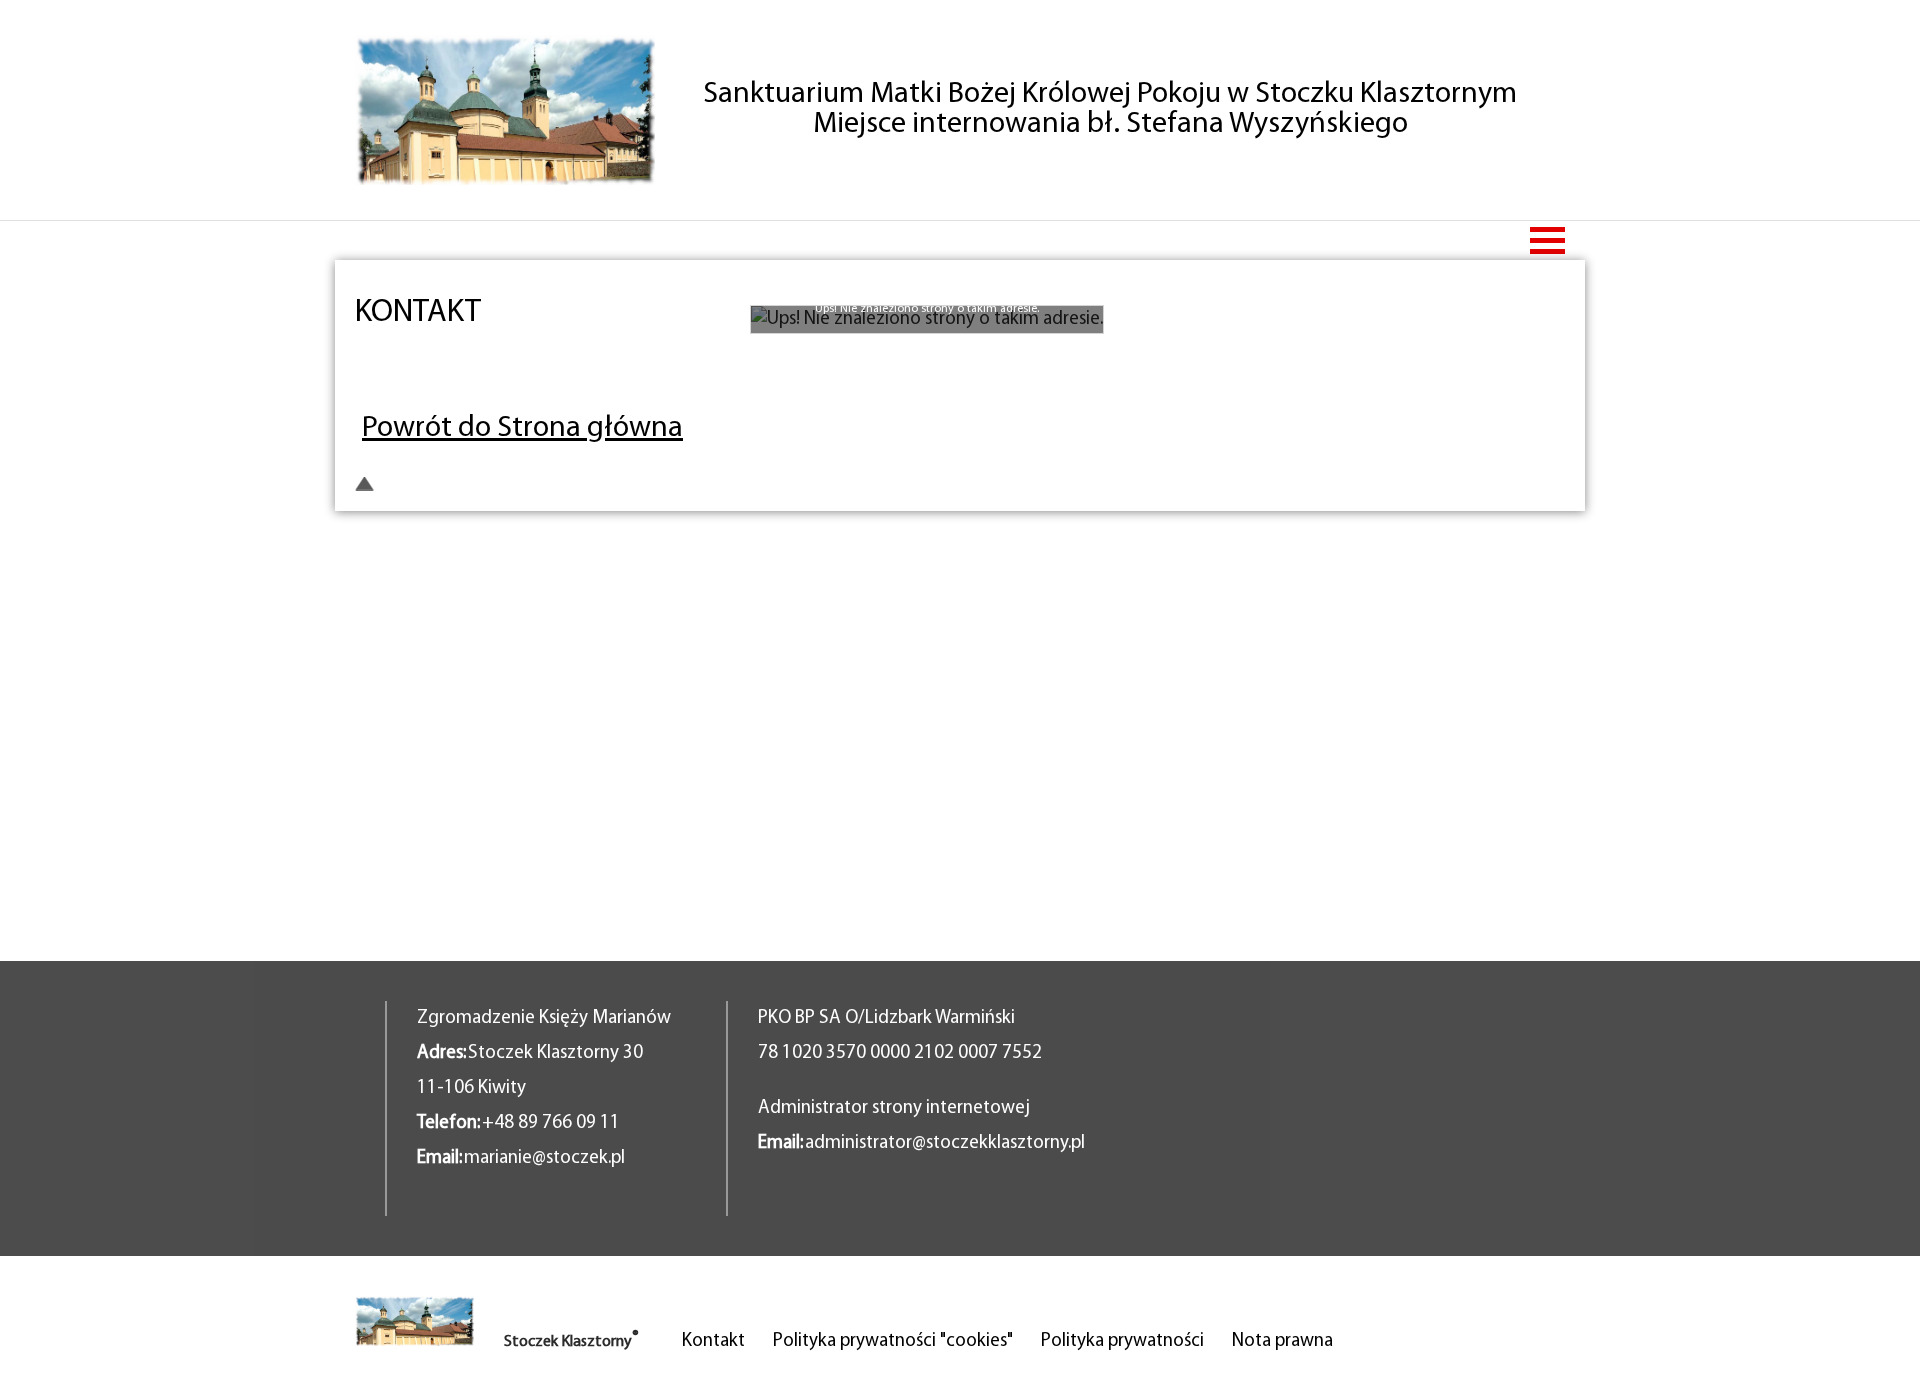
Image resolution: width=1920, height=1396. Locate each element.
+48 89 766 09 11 (551, 1123)
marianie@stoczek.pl (544, 1158)
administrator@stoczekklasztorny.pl (945, 1143)
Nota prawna (1282, 1341)
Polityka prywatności (1122, 1341)
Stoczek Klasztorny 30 (555, 1053)
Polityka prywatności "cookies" (893, 1341)
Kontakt (713, 1341)
